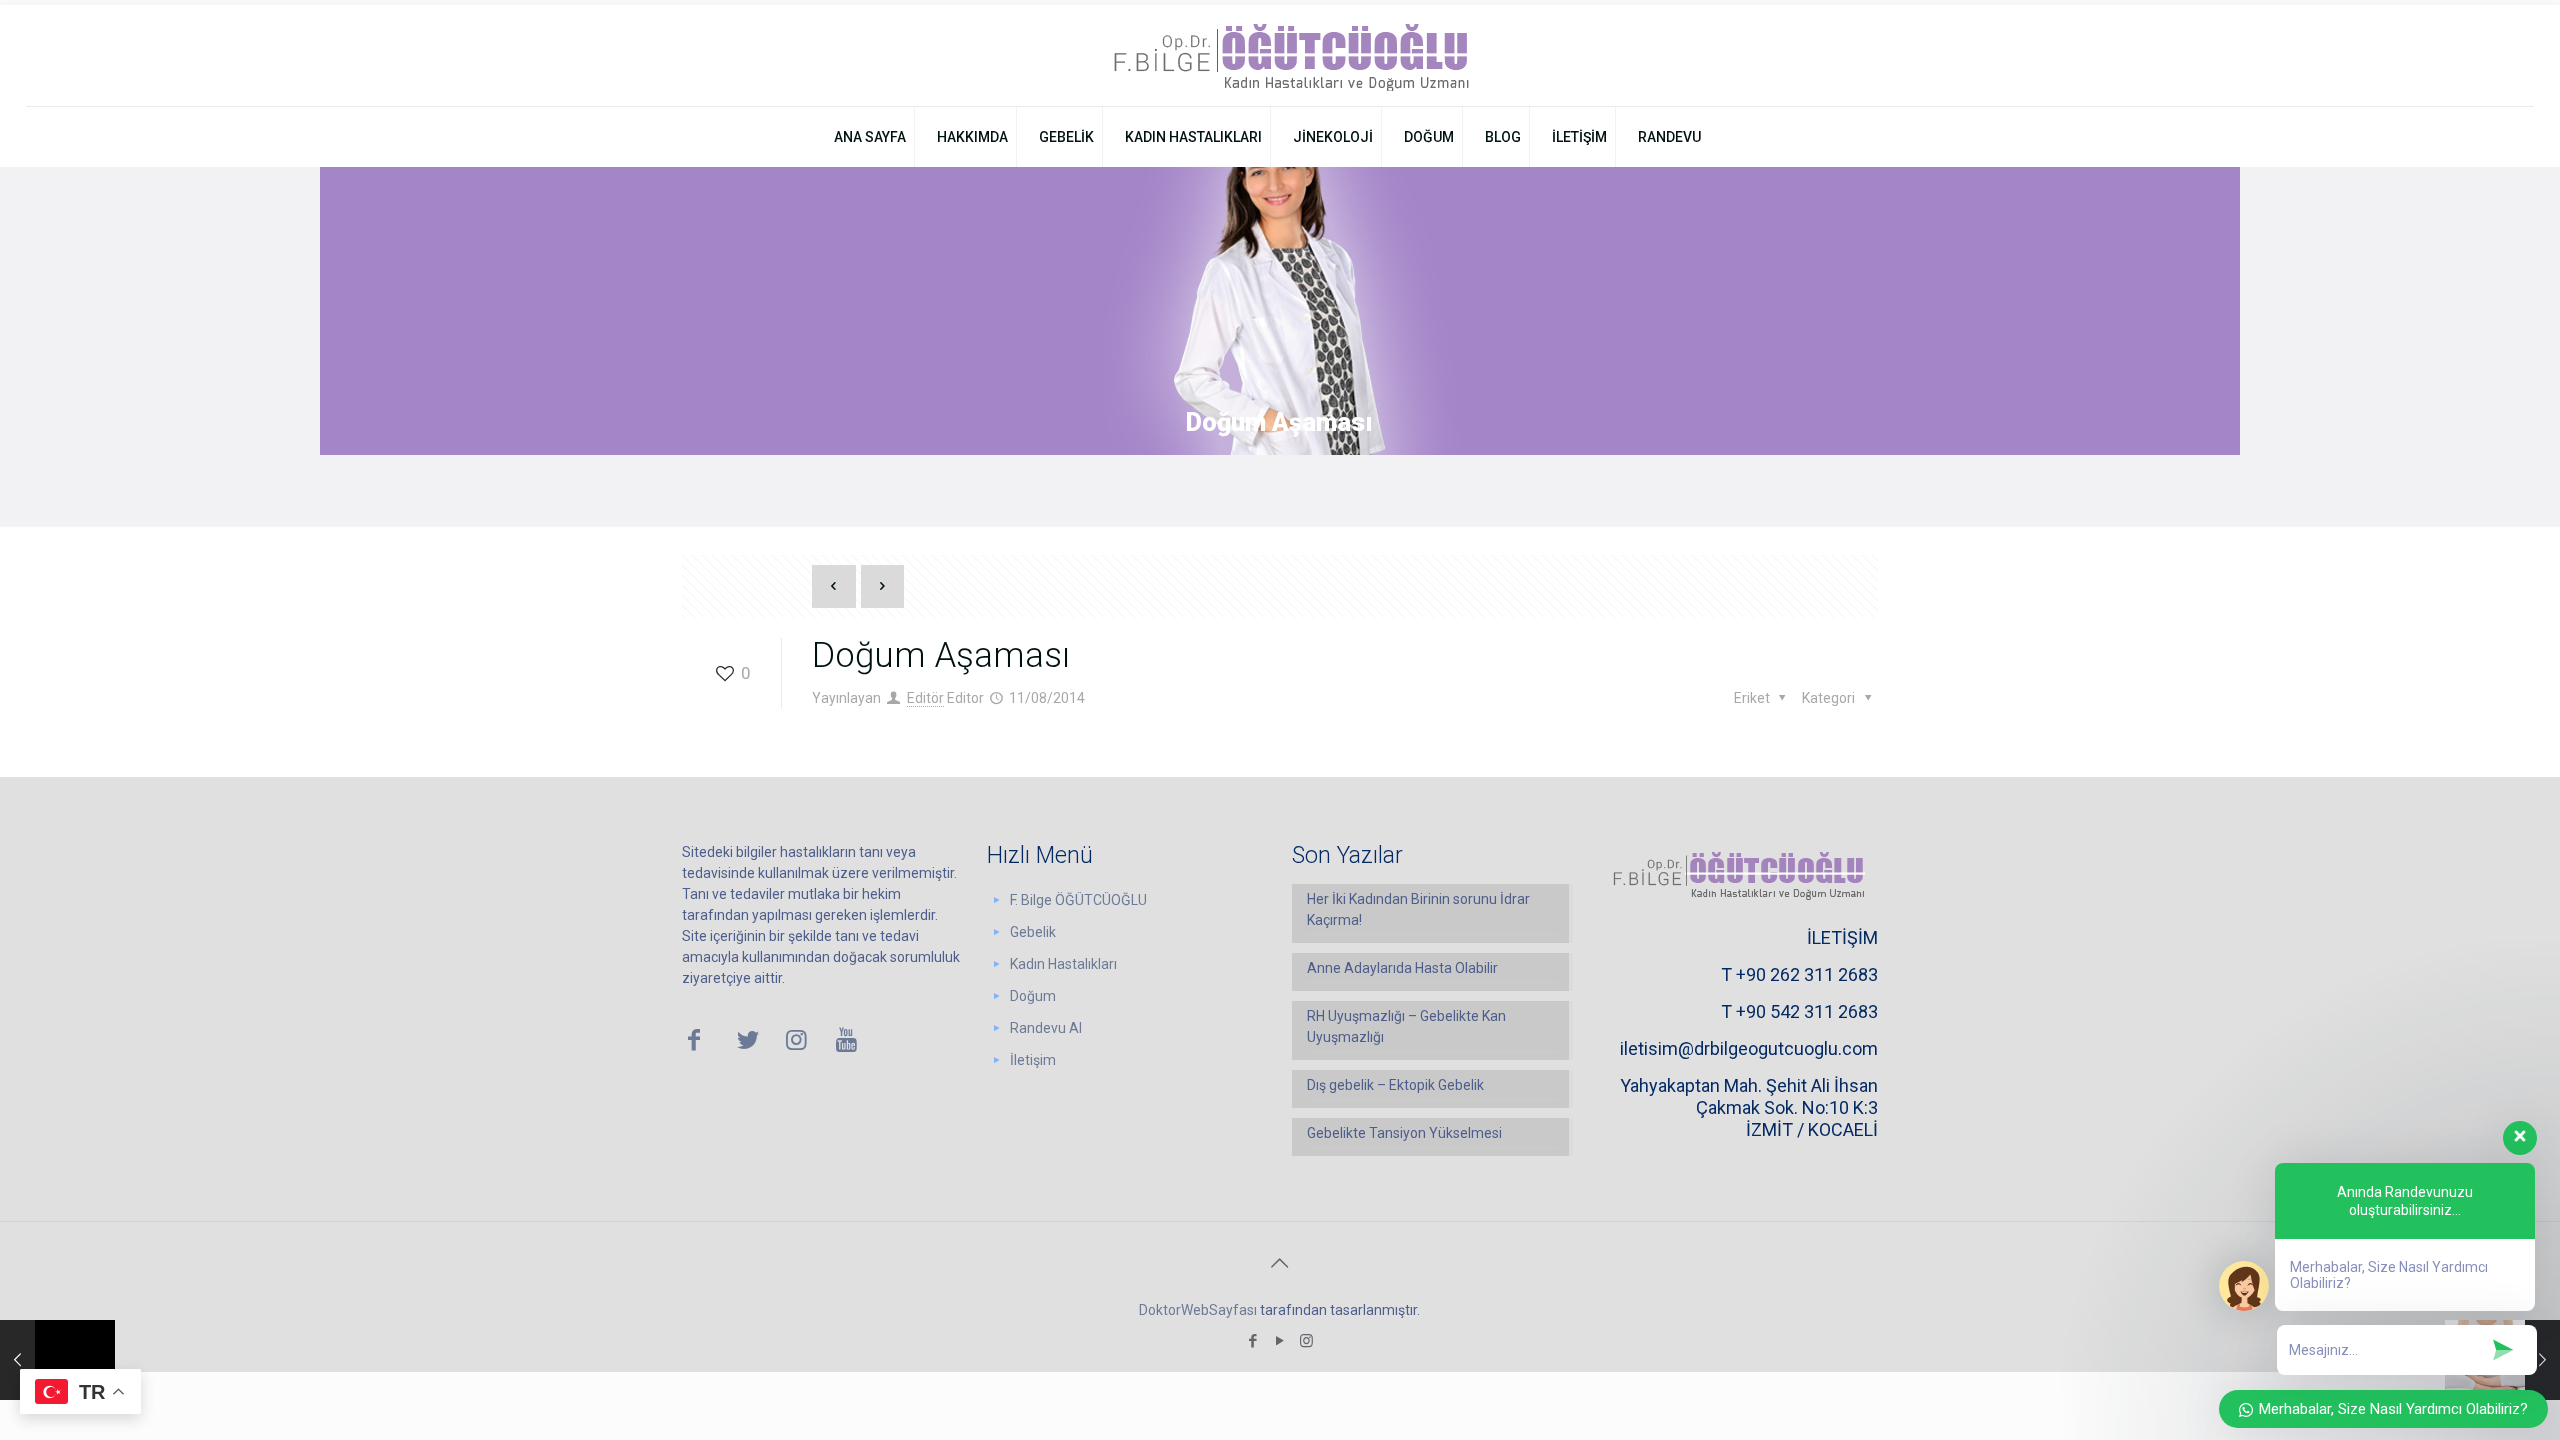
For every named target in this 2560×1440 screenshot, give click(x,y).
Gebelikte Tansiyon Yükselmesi (1404, 1133)
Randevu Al (1046, 1028)
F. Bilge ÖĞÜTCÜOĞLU (1078, 900)
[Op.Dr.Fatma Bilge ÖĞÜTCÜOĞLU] (1279, 55)
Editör (925, 698)
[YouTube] (1279, 1341)
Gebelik (1033, 932)
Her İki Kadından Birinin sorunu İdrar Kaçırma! (1418, 909)
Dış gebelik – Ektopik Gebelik (1395, 1085)
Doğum (1033, 996)
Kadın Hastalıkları (1063, 964)
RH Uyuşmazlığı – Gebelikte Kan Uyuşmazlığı (1406, 1026)
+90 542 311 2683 (1807, 1011)
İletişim (1033, 1060)
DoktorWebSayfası (1198, 1310)
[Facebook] (1252, 1341)
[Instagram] (1306, 1341)
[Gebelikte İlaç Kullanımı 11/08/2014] (57, 1360)
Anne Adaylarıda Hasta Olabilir (1402, 968)
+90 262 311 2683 (1807, 974)
